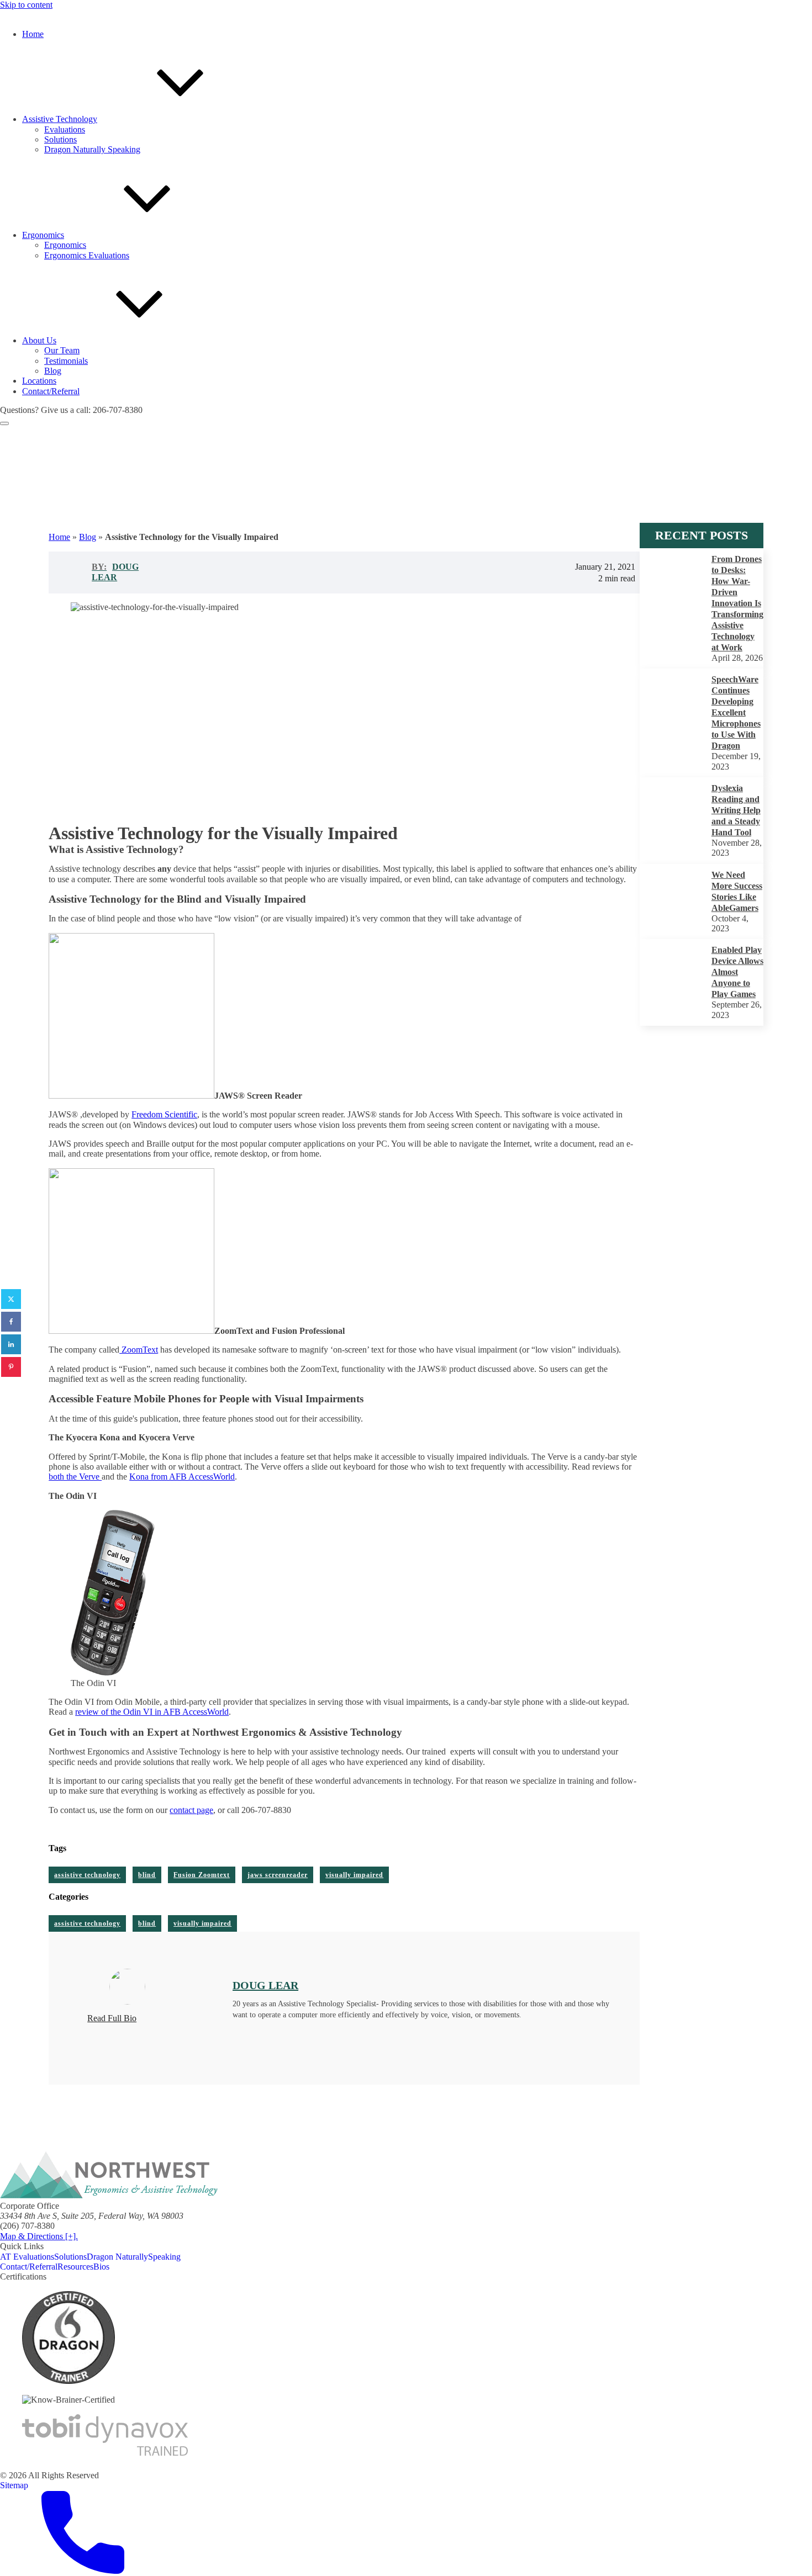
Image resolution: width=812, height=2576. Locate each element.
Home (59, 537)
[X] (11, 1299)
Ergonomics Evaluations (87, 255)
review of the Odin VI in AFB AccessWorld (152, 1712)
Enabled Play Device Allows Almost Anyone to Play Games (737, 972)
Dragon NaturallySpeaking (134, 2257)
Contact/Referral (29, 2267)
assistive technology (87, 1875)
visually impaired (354, 1875)
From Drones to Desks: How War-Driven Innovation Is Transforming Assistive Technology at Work (737, 603)
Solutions (60, 139)
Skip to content (26, 5)
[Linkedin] (11, 1344)
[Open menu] (4, 423)
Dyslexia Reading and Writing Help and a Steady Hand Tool (736, 810)
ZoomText (139, 1350)
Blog (53, 371)
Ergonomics (65, 245)
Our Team (62, 350)
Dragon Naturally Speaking (92, 149)
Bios (101, 2267)
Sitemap (14, 2485)
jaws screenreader (278, 1875)
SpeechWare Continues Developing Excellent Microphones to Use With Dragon (736, 712)
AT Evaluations (27, 2257)
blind (147, 1875)
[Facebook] (11, 1322)
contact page (191, 1810)
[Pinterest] (11, 1367)
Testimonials (66, 361)
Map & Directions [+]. (39, 2236)
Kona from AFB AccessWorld (182, 1477)
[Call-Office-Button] (83, 2571)
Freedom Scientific (164, 1114)
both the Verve (75, 1477)
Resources (75, 2267)
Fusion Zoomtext (202, 1875)
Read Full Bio (112, 2018)
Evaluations (65, 129)
